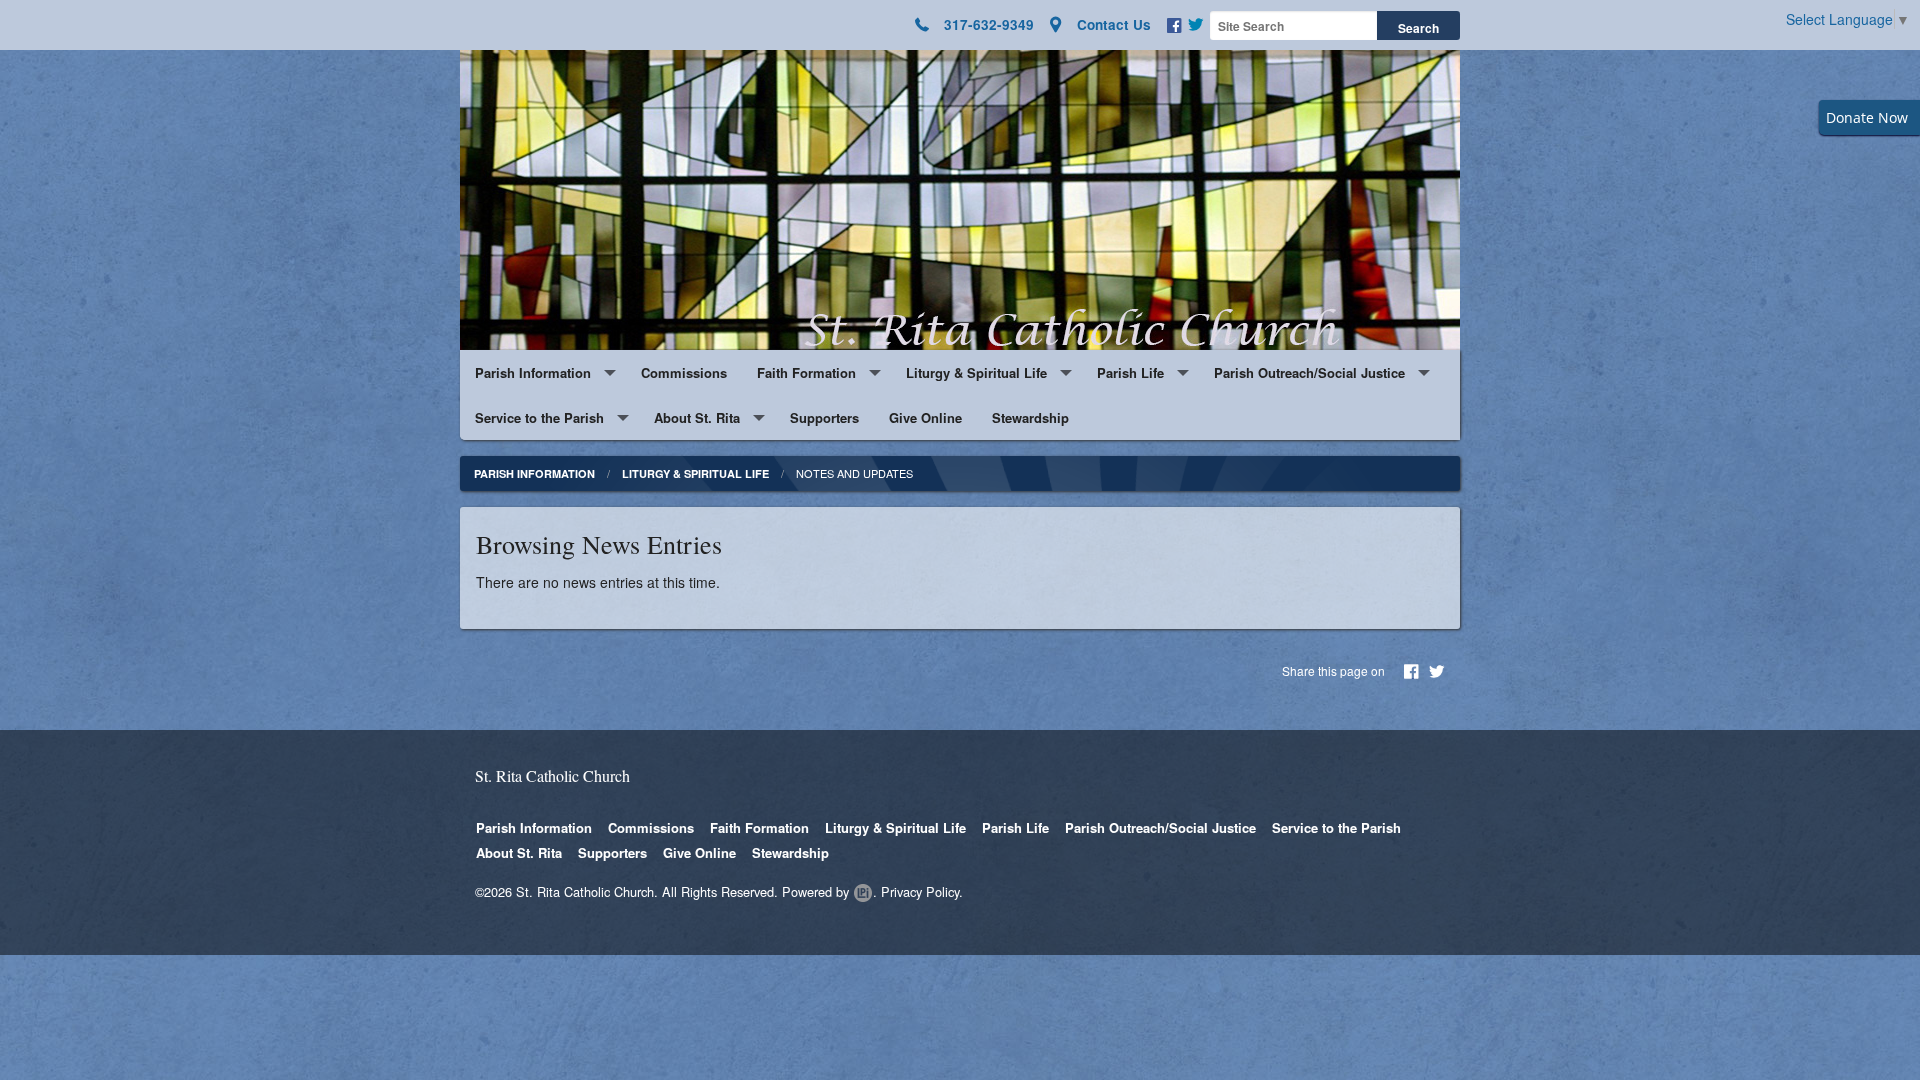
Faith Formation (806, 372)
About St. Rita (697, 417)
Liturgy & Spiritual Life (976, 372)
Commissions (684, 372)
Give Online (925, 417)
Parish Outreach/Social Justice (1309, 372)
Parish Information (533, 372)
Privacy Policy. (922, 891)
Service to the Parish (539, 417)
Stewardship (1030, 417)
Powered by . (829, 891)
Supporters (824, 417)
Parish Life (1130, 372)
